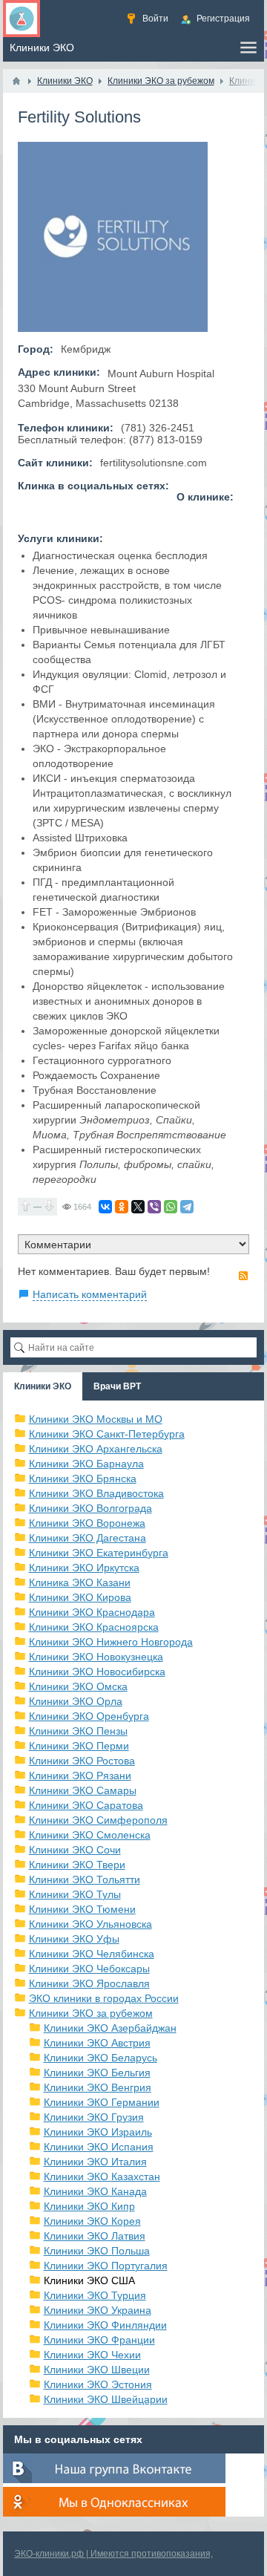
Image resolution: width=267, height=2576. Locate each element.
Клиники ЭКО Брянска (83, 1478)
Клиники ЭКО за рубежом (91, 2013)
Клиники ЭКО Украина (98, 2310)
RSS (243, 1276)
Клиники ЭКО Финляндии (105, 2325)
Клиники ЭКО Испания (99, 2147)
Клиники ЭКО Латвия (95, 2236)
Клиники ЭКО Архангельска (96, 1449)
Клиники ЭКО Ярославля (89, 1983)
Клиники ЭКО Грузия (94, 2117)
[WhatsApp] (171, 1207)
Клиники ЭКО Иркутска (84, 1568)
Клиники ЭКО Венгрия (98, 2087)
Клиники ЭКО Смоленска (90, 1835)
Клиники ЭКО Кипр (89, 2206)
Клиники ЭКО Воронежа (87, 1523)
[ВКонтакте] (105, 1207)
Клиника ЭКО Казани (80, 1582)
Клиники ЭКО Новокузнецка (96, 1657)
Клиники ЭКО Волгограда (90, 1508)
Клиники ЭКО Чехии (92, 2355)
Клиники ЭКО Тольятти (85, 1879)
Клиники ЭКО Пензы (78, 1731)
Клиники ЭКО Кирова (80, 1597)
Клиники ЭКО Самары (83, 1790)
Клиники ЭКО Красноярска (94, 1627)
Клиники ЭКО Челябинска (92, 1954)
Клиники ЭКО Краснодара (92, 1612)
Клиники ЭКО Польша (97, 2251)
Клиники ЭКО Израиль (98, 2132)
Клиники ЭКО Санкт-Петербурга (107, 1434)
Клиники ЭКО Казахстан (102, 2176)
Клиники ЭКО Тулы (75, 1894)
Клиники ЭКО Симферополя (98, 1820)
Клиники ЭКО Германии (102, 2102)
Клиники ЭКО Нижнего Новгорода (111, 1642)
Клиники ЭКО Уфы (74, 1939)
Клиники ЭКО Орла (76, 1701)
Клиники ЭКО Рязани (80, 1776)
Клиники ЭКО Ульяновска (90, 1924)
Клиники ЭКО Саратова (86, 1805)
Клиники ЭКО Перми (79, 1746)
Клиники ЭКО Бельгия (97, 2073)
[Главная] (16, 81)
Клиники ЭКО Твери (77, 1865)
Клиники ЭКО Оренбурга (89, 1716)
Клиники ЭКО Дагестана (88, 1538)
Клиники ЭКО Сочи (75, 1850)
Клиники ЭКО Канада (95, 2191)
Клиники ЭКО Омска (78, 1686)
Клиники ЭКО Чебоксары (89, 1969)
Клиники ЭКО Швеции (97, 2370)
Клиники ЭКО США (89, 2280)
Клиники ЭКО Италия (95, 2162)
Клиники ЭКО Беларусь (100, 2058)
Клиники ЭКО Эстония (98, 2384)
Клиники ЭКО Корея (92, 2221)
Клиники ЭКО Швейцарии (106, 2399)
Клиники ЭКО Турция (95, 2295)
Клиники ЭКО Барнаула (86, 1464)
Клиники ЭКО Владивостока (96, 1493)
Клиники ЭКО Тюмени (82, 1909)
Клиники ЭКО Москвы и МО (96, 1419)
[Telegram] (187, 1207)
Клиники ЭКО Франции (99, 2340)
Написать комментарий (90, 1294)
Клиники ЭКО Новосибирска (97, 1672)
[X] (138, 1207)
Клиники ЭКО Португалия (106, 2266)
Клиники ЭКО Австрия (97, 2043)
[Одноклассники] (122, 1207)
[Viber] (154, 1207)
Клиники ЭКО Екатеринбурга (99, 1553)
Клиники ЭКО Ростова (82, 1761)
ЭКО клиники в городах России (104, 1998)
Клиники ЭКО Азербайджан (110, 2028)
